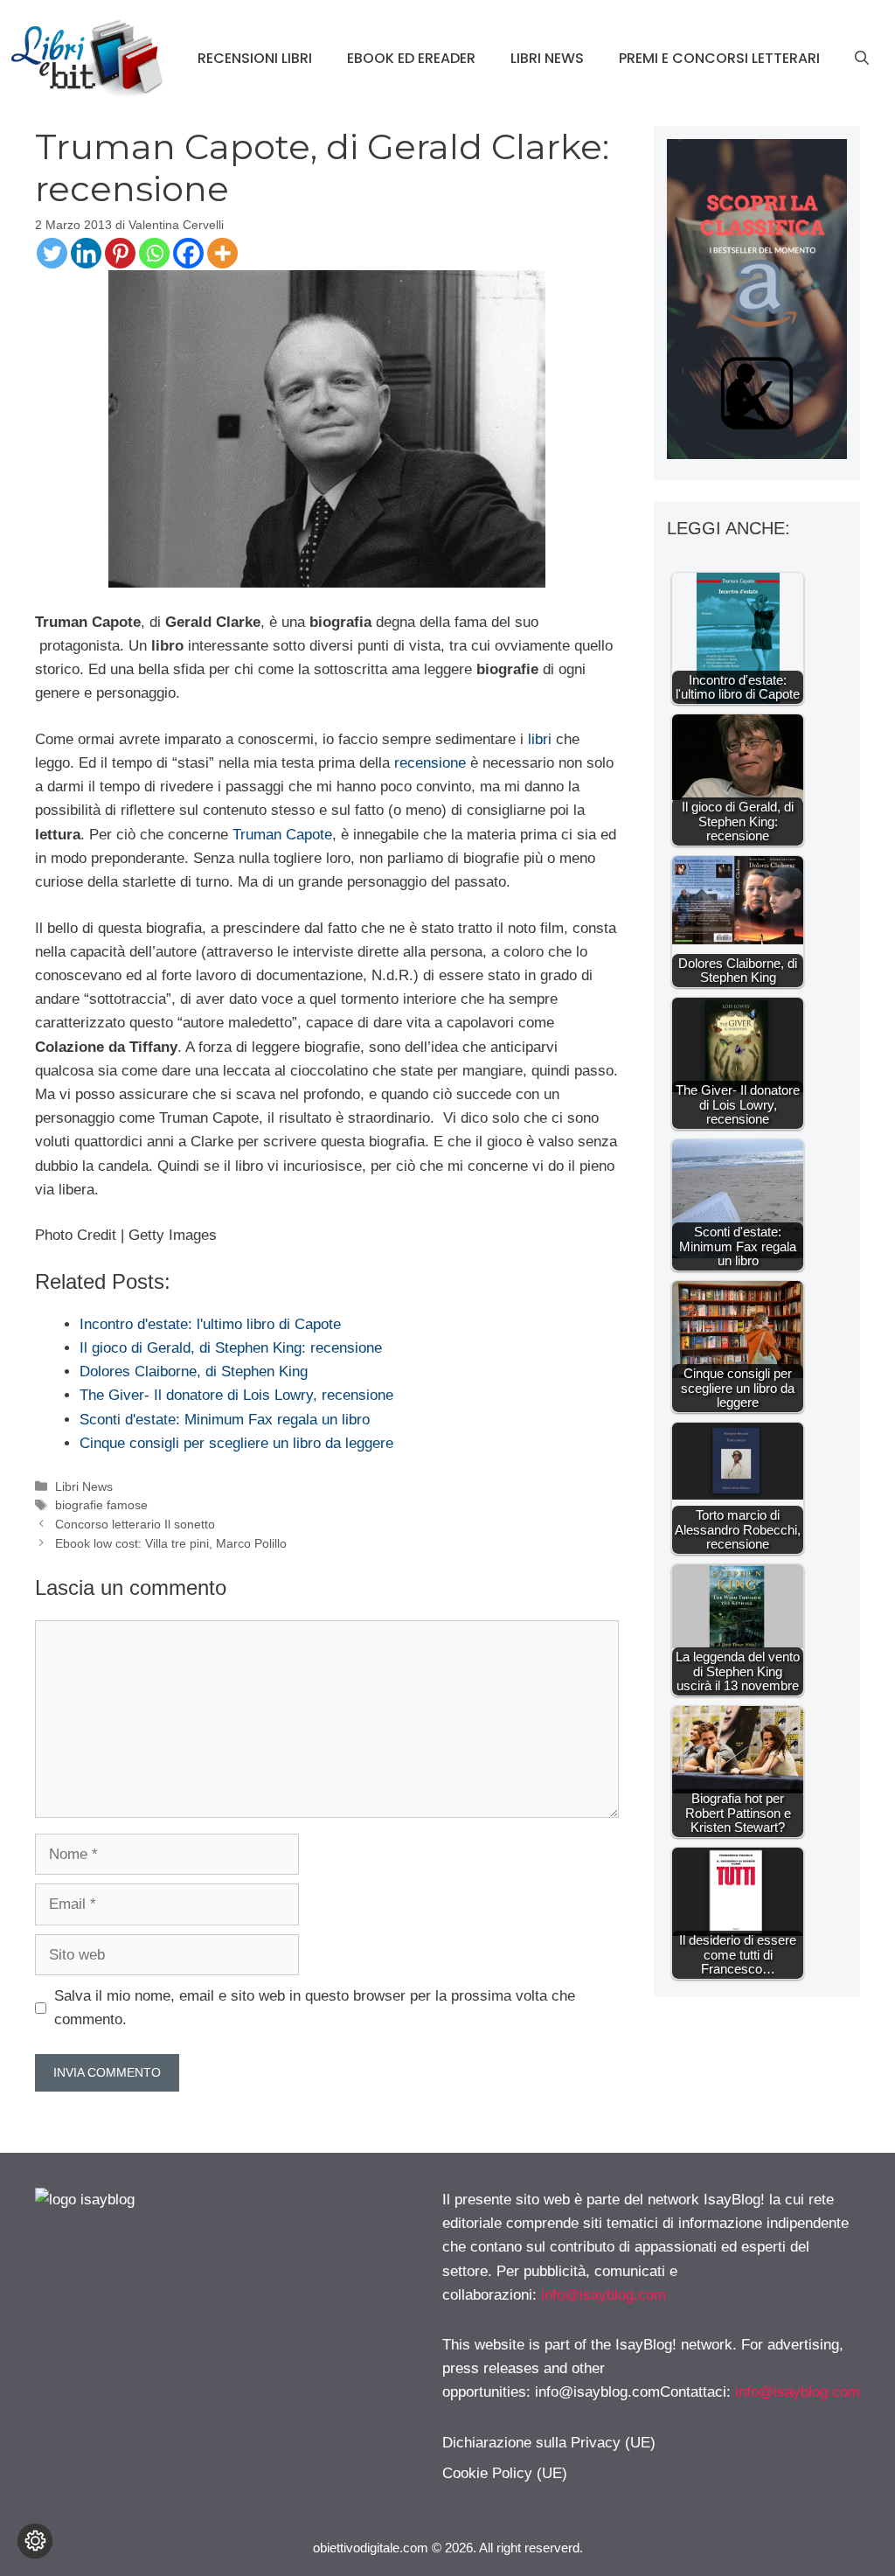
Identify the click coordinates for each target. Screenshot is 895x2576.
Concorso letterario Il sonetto (135, 1524)
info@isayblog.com (604, 2295)
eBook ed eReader (411, 58)
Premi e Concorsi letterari (719, 58)
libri (538, 739)
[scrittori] (757, 454)
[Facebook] (188, 253)
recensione (430, 763)
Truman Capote (282, 835)
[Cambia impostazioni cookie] (35, 2541)
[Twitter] (52, 253)
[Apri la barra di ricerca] (862, 59)
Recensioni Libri (255, 58)
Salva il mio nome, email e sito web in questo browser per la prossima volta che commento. (315, 2008)
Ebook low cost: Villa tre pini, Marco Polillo (171, 1543)
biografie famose (101, 1505)
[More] (222, 253)
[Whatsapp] (154, 253)
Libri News (547, 58)
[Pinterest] (120, 253)
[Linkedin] (86, 253)
